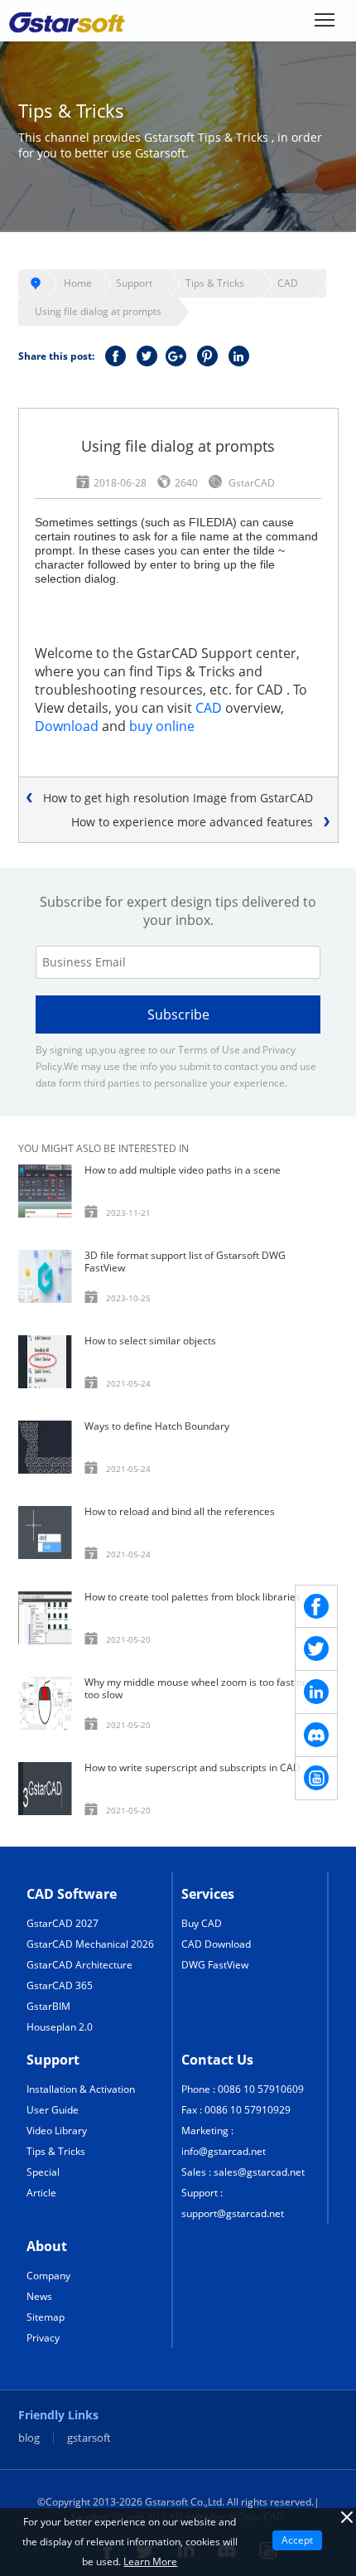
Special (43, 2172)
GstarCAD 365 (60, 1985)
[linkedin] (316, 1692)
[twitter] (316, 1649)
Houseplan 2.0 (60, 2027)
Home (78, 283)
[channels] (316, 1736)
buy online (162, 726)
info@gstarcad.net (224, 2151)
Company (48, 2276)
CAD (288, 283)
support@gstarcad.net (233, 2213)
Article (41, 2193)
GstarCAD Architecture (79, 1965)
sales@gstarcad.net (259, 2172)
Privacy (43, 2338)
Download (67, 726)
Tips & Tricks (215, 283)
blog (29, 2438)
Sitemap (46, 2317)
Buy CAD (202, 1923)
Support (134, 283)
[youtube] (316, 1779)
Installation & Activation (81, 2089)
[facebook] (316, 1606)
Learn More (150, 2561)
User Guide (53, 2110)
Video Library (57, 2131)
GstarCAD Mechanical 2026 (90, 1944)
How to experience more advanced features (192, 822)
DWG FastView (215, 1965)
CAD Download (216, 1944)
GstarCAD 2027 (63, 1923)
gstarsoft (89, 2438)
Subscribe (178, 1014)
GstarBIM (48, 2006)
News (39, 2296)
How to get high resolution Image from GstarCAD (178, 798)
